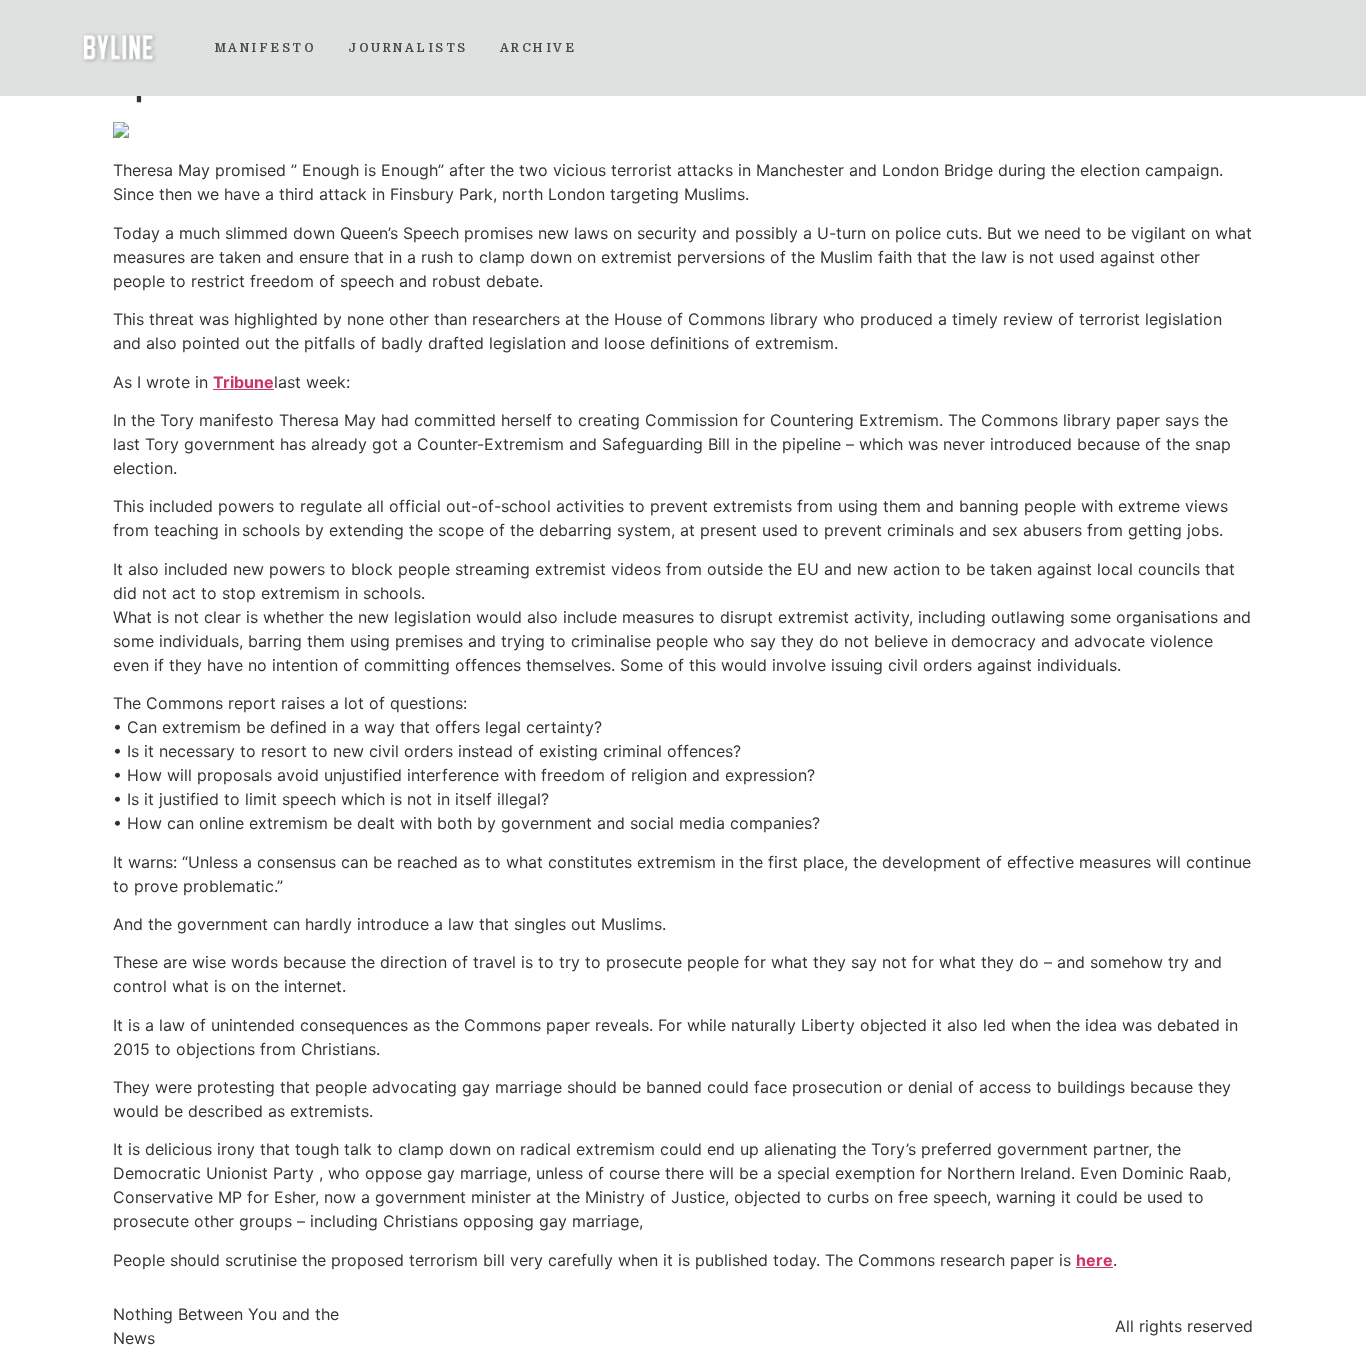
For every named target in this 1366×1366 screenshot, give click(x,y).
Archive (538, 48)
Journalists (408, 48)
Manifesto (266, 48)
